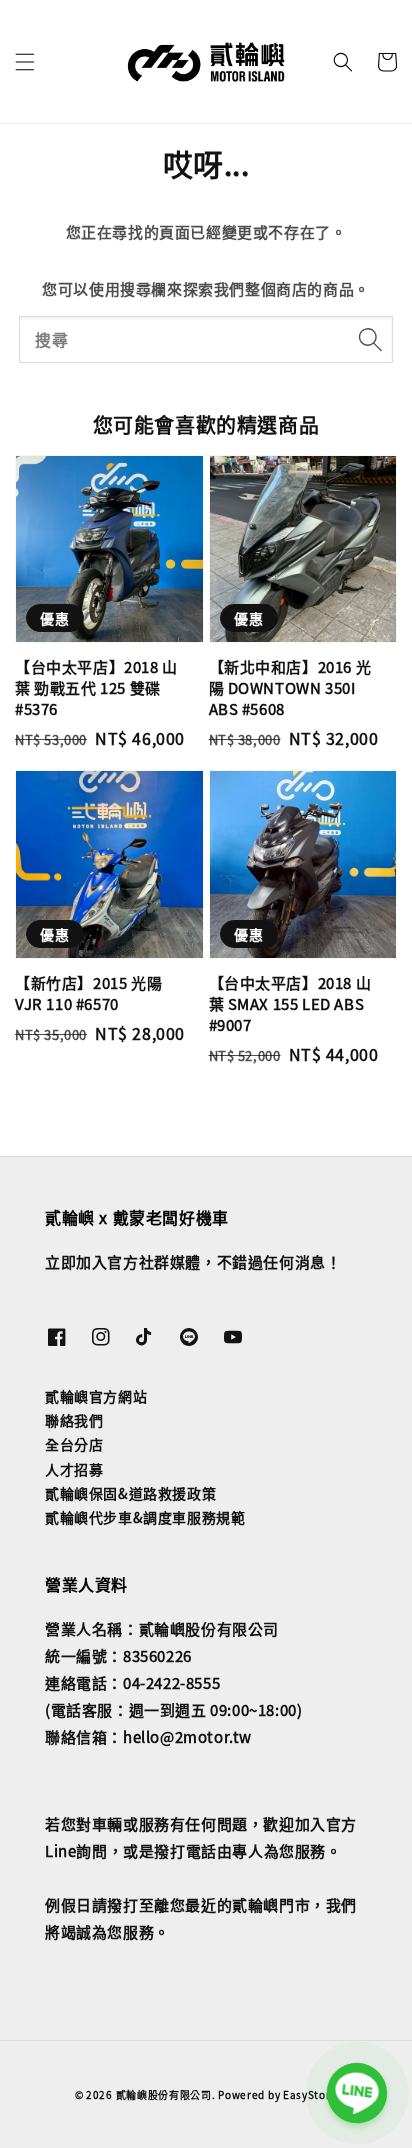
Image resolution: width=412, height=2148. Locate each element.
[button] (25, 62)
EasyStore (310, 2094)
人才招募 (74, 1469)
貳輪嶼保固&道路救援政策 (130, 1493)
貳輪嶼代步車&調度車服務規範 (145, 1517)
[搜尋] (370, 339)
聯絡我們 (74, 1420)
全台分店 (74, 1444)
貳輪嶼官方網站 (96, 1396)
